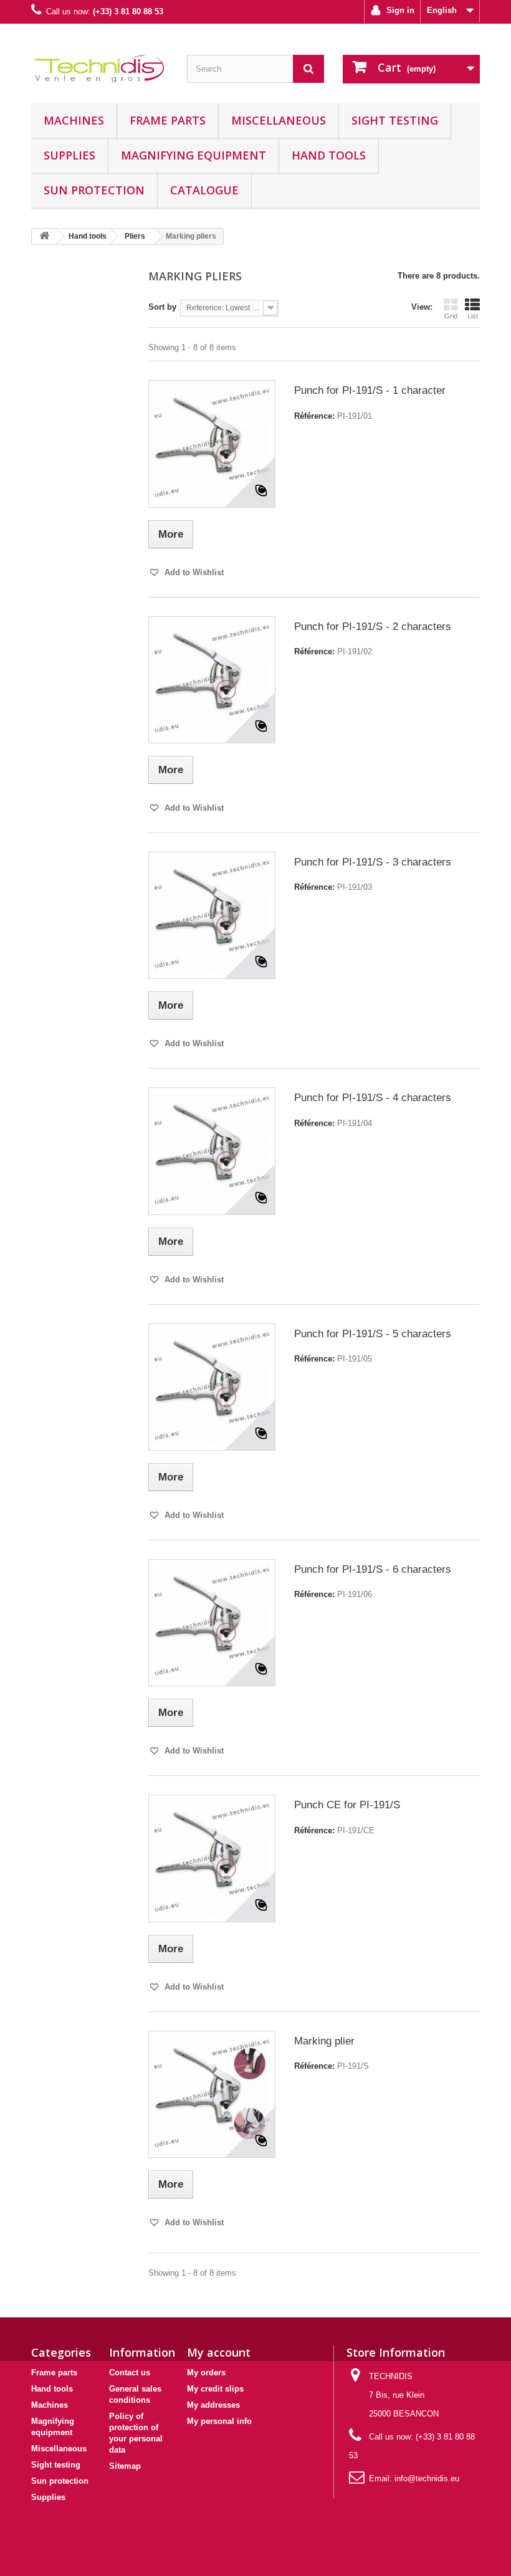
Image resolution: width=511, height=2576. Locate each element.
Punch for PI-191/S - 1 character (370, 390)
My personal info (219, 2421)
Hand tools (329, 155)
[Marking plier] (212, 2094)
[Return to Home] (44, 236)
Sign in (399, 10)
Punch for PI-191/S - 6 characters (373, 1569)
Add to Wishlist (193, 572)
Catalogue (204, 190)
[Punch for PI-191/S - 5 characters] (212, 1387)
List (473, 316)
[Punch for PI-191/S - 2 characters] (212, 680)
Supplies (69, 155)
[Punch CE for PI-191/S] (212, 1858)
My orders (206, 2373)
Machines (74, 120)
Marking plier (324, 2041)
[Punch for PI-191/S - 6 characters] (212, 1623)
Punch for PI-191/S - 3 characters (373, 862)
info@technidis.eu (427, 2478)
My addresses (213, 2405)
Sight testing (395, 120)
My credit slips (215, 2389)
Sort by (162, 307)
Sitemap (125, 2466)
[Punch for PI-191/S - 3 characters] (212, 915)
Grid (451, 316)
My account (219, 2352)
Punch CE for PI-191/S (347, 1805)
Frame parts (168, 120)
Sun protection (94, 190)
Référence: (314, 416)
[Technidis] (100, 68)
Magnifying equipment (193, 155)
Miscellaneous (279, 120)
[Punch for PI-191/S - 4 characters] (212, 1151)
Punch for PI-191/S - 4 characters (373, 1098)
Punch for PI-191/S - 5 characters (373, 1334)
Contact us (130, 2373)
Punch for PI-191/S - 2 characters (373, 627)
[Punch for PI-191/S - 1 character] (212, 444)
